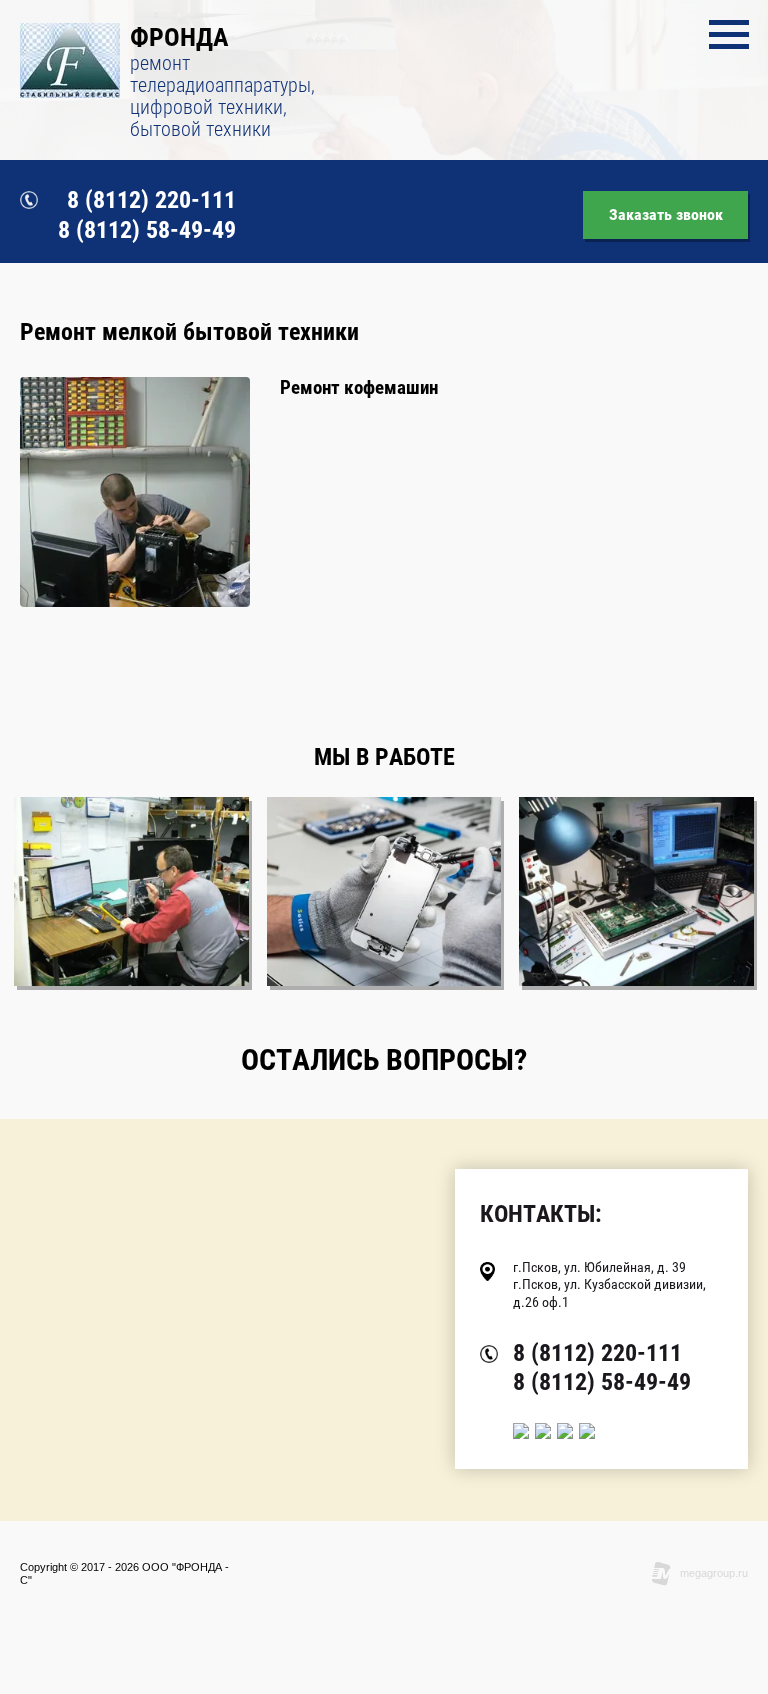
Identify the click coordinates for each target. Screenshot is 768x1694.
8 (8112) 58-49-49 (147, 230)
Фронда (179, 37)
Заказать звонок (666, 214)
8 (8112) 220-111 (151, 200)
